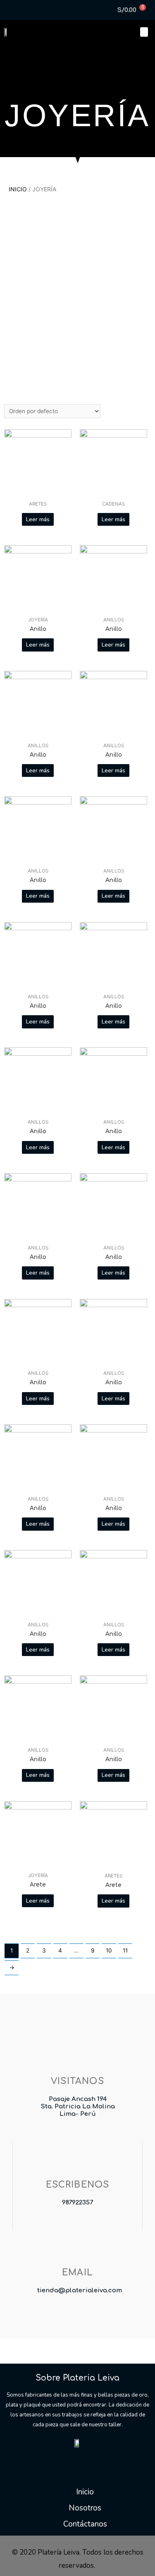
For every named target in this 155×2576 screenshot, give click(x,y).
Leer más (38, 519)
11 (125, 1950)
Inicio (18, 189)
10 (109, 1950)
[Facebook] (8, 8)
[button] (144, 32)
